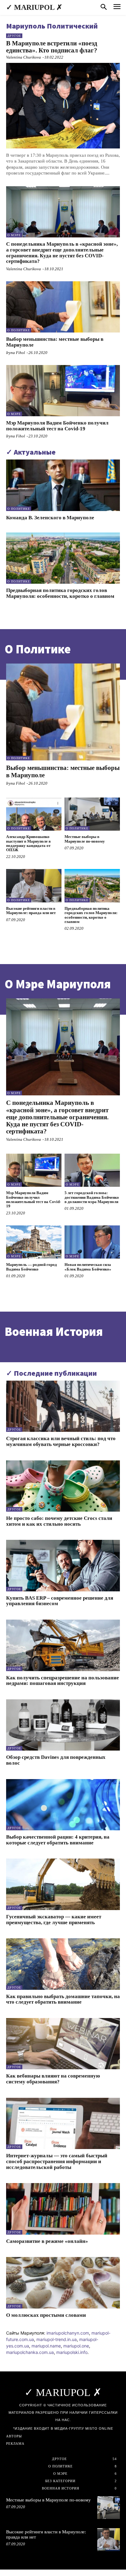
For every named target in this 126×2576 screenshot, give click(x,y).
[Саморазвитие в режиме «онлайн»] (63, 2209)
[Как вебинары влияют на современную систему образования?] (63, 2044)
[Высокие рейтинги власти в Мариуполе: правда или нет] (34, 886)
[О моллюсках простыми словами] (63, 2283)
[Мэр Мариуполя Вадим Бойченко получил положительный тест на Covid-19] (63, 391)
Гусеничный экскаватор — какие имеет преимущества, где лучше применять (54, 1920)
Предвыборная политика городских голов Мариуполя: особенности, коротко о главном (60, 593)
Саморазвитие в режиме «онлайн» (47, 2241)
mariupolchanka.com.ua (30, 2352)
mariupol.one (76, 2346)
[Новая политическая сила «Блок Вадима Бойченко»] (92, 1242)
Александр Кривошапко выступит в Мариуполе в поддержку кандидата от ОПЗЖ (28, 843)
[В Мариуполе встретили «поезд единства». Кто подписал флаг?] (63, 106)
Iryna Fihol (16, 353)
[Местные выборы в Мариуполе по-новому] (92, 814)
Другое (14, 36)
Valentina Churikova (24, 57)
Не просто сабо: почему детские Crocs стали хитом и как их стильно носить (59, 1521)
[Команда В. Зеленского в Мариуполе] (63, 485)
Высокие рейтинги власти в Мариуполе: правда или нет (31, 911)
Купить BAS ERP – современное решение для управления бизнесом (60, 1601)
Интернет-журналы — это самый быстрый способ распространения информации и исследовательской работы (57, 2161)
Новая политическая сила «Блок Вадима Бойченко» (88, 1267)
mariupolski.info (72, 2352)
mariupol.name (46, 2346)
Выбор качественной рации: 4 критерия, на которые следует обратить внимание (58, 1840)
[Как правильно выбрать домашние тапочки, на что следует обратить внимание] (63, 1964)
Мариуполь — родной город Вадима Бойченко (31, 1267)
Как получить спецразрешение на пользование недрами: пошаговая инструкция (63, 1681)
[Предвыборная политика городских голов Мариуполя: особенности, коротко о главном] (63, 558)
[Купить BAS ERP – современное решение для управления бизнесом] (63, 1565)
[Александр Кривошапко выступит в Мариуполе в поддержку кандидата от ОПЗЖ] (34, 814)
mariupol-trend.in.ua (57, 2339)
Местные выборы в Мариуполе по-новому (85, 839)
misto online (99, 2428)
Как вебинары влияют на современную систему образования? (53, 2079)
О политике (19, 330)
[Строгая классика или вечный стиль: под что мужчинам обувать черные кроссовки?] (63, 1406)
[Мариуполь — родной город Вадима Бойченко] (34, 1242)
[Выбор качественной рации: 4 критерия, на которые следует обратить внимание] (63, 1805)
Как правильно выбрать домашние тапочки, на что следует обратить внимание (63, 1999)
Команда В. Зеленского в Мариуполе (50, 518)
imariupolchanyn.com (68, 2333)
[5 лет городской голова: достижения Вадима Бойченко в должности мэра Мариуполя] (92, 1170)
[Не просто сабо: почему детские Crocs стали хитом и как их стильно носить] (63, 1486)
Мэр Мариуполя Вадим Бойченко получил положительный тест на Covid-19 (57, 426)
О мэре (14, 235)
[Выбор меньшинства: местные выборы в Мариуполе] (63, 307)
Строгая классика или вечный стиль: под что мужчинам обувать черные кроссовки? (61, 1441)
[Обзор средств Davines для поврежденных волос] (63, 1725)
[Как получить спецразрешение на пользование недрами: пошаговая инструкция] (63, 1645)
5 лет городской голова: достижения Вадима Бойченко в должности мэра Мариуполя (92, 1197)
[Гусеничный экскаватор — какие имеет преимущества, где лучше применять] (63, 1884)
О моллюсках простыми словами (46, 2315)
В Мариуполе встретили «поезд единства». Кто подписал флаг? (52, 47)
